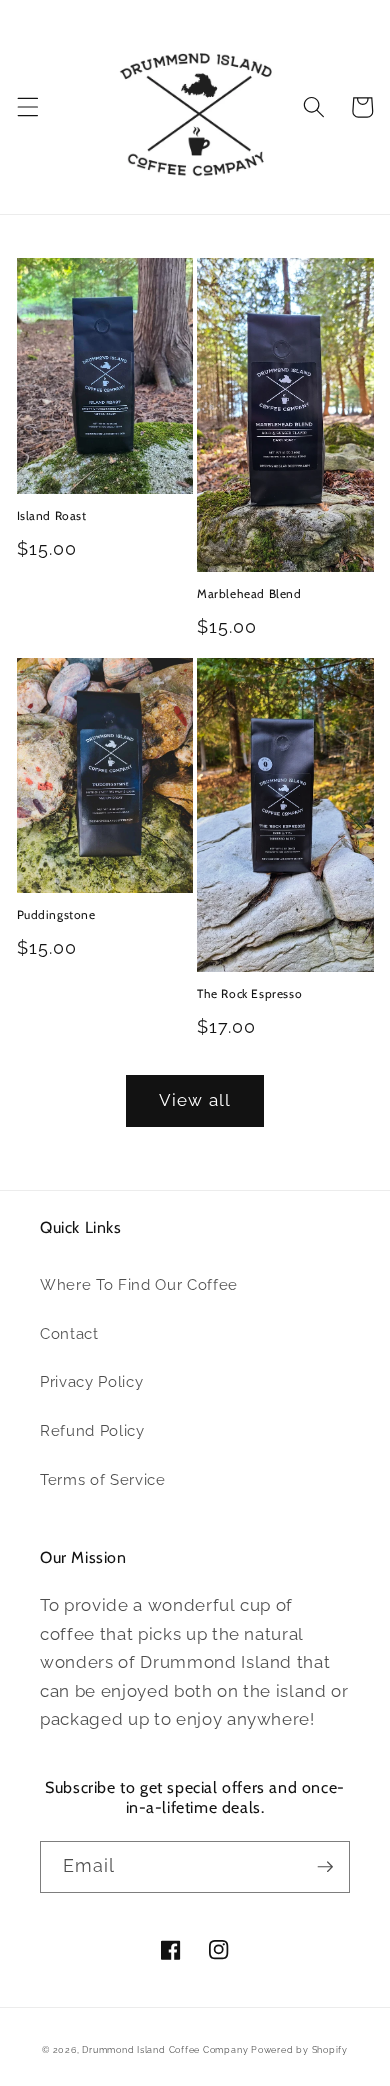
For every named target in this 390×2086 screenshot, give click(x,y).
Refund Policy (92, 1431)
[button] (27, 107)
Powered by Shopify (299, 2049)
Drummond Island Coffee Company (166, 2049)
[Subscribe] (325, 1867)
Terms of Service (103, 1480)
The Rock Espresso (249, 993)
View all (195, 1100)
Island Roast (52, 515)
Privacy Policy (91, 1382)
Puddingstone (56, 914)
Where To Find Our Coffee (139, 1285)
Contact (69, 1334)
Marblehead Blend (249, 593)
